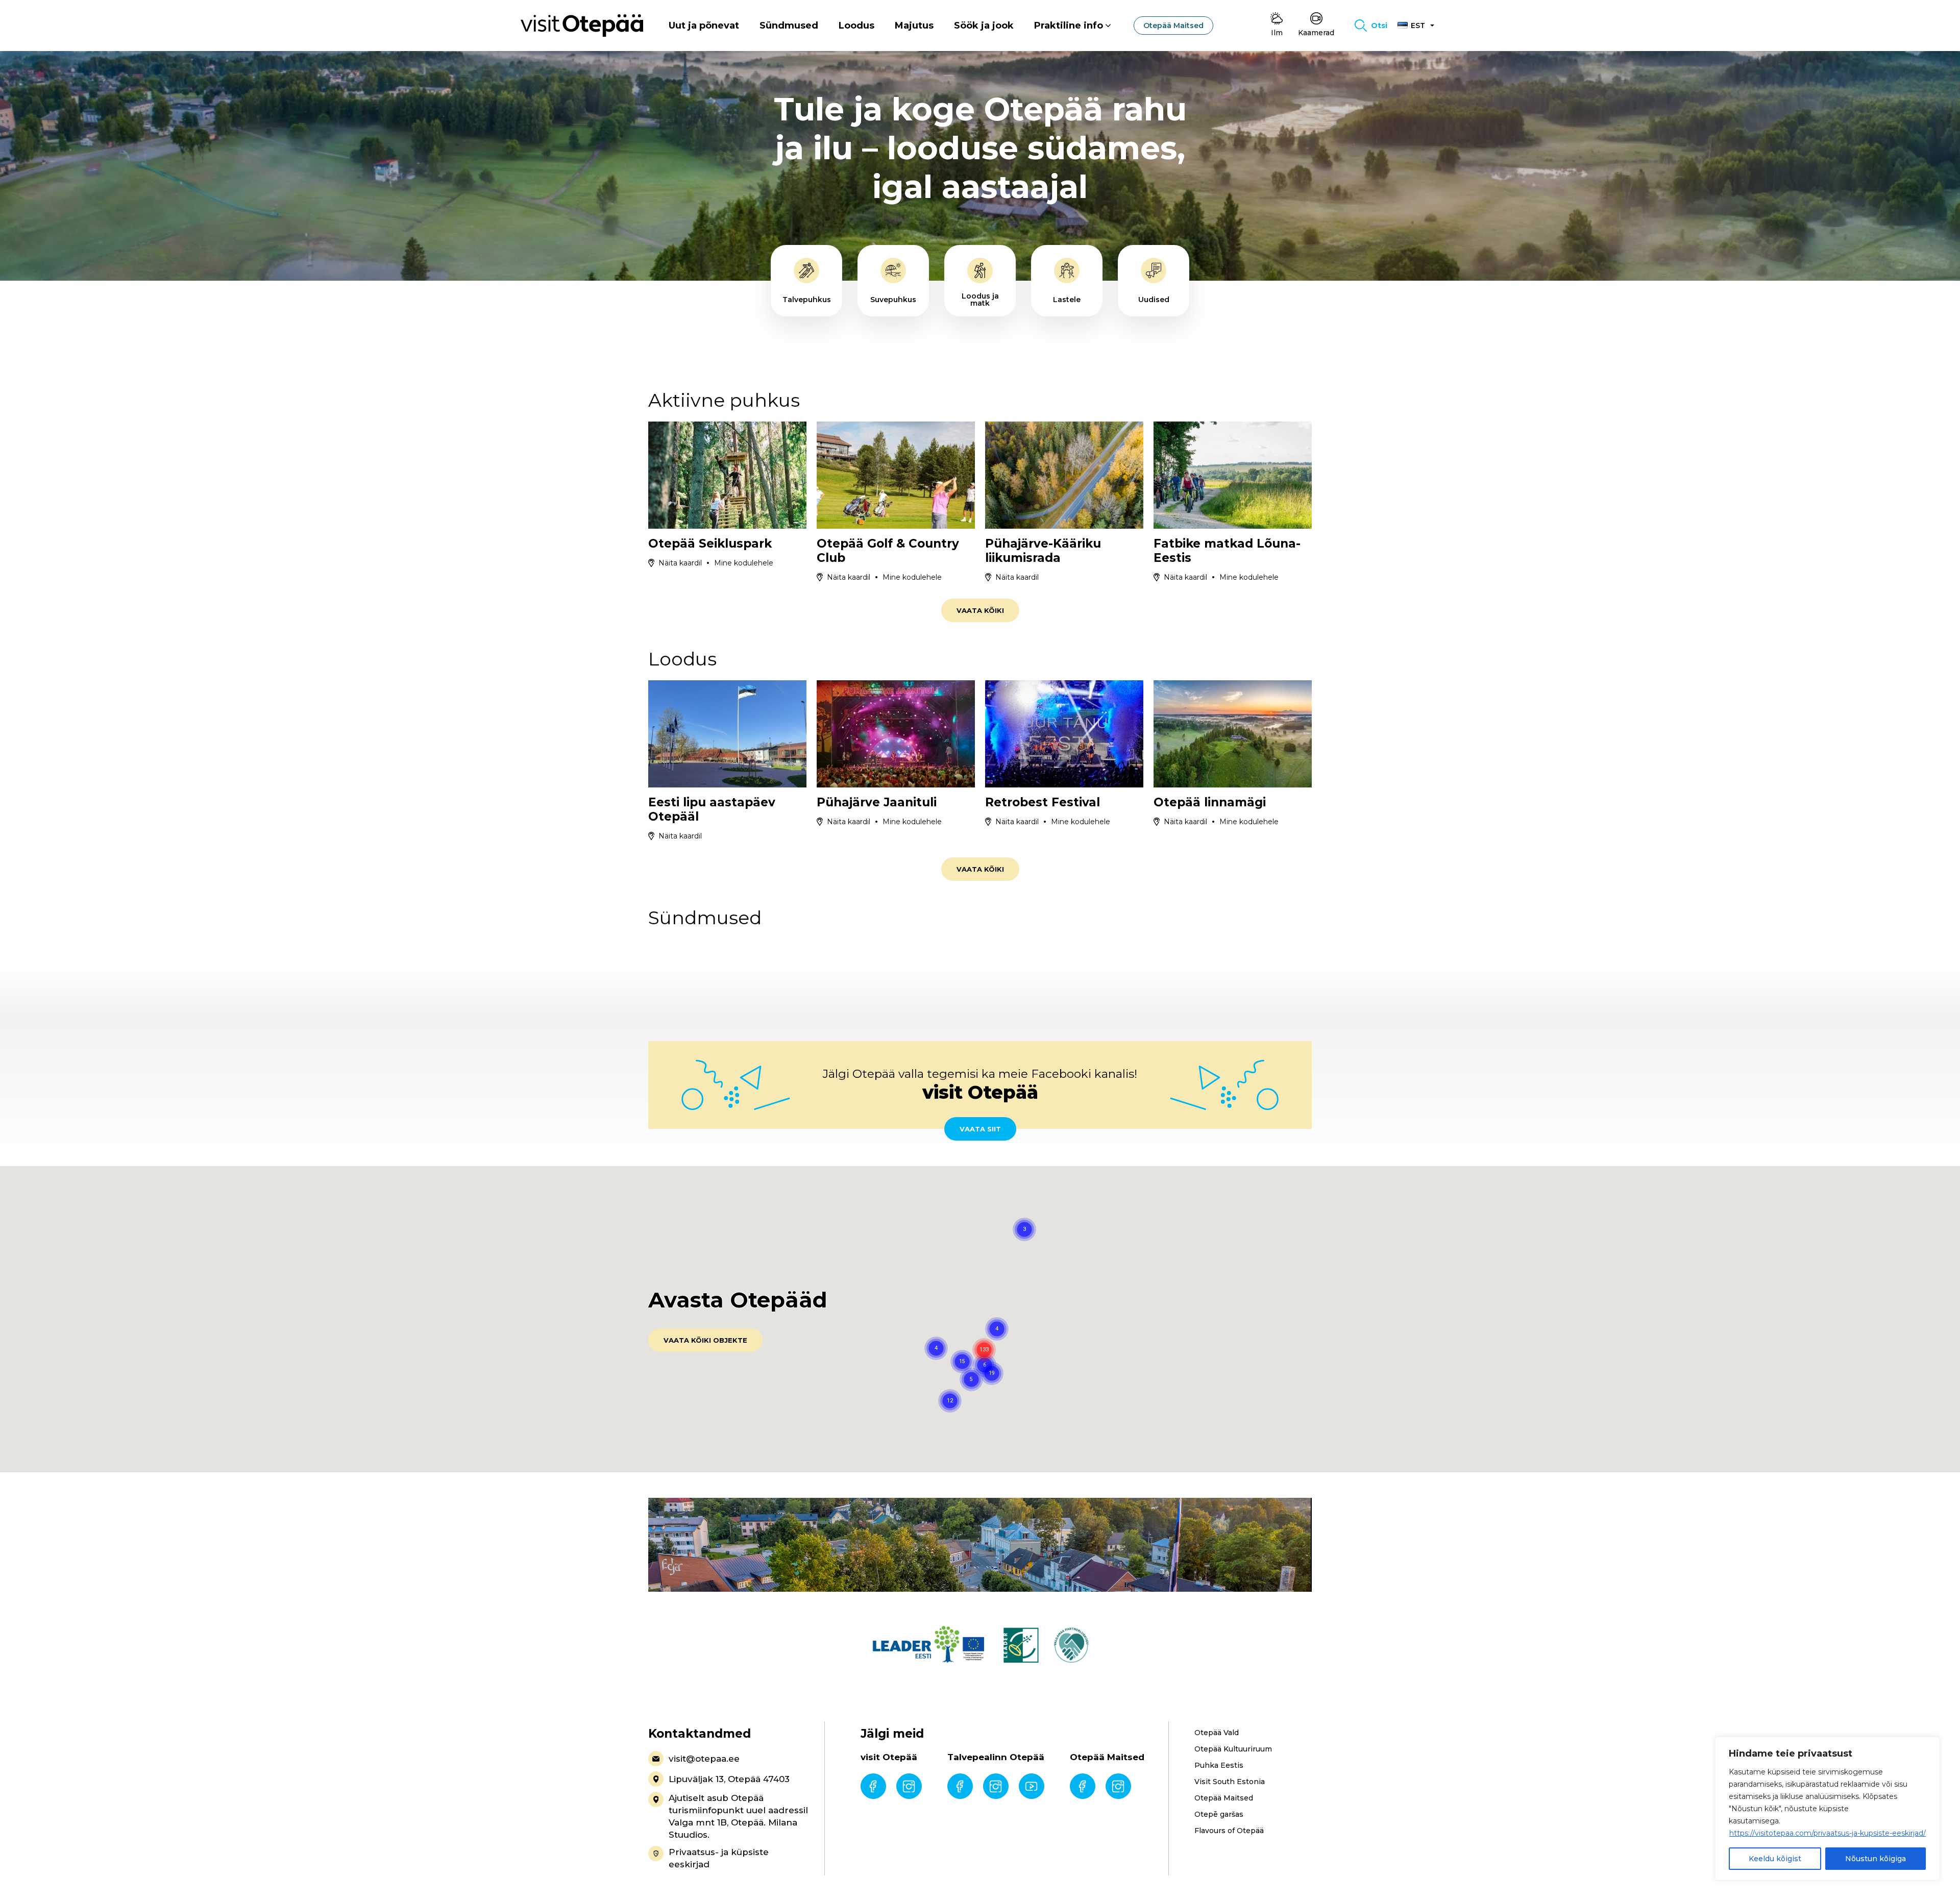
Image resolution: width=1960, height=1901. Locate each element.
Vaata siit (980, 1129)
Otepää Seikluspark (710, 544)
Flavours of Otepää (1229, 1831)
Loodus (856, 26)
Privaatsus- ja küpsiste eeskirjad (719, 1858)
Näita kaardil (680, 563)
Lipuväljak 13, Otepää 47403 (729, 1779)
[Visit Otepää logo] (582, 25)
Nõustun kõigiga (1876, 1859)
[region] (1827, 1809)
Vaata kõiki (980, 610)
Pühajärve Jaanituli (877, 802)
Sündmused (789, 26)
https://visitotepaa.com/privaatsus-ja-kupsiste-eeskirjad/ (1828, 1833)
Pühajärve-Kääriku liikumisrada (1043, 551)
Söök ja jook (984, 26)
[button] (992, 1373)
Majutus (914, 26)
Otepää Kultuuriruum (1233, 1749)
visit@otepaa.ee (704, 1759)
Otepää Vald (1217, 1733)
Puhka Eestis (1219, 1765)
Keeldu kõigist (1775, 1859)
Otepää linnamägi (1210, 802)
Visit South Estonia (1230, 1782)
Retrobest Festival (1043, 802)
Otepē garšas (1219, 1814)
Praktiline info (1069, 26)
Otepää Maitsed (1173, 26)
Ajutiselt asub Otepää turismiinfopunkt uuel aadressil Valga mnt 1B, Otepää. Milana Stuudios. (738, 1816)
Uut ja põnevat (704, 26)
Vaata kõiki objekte (705, 1340)
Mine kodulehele (744, 563)
